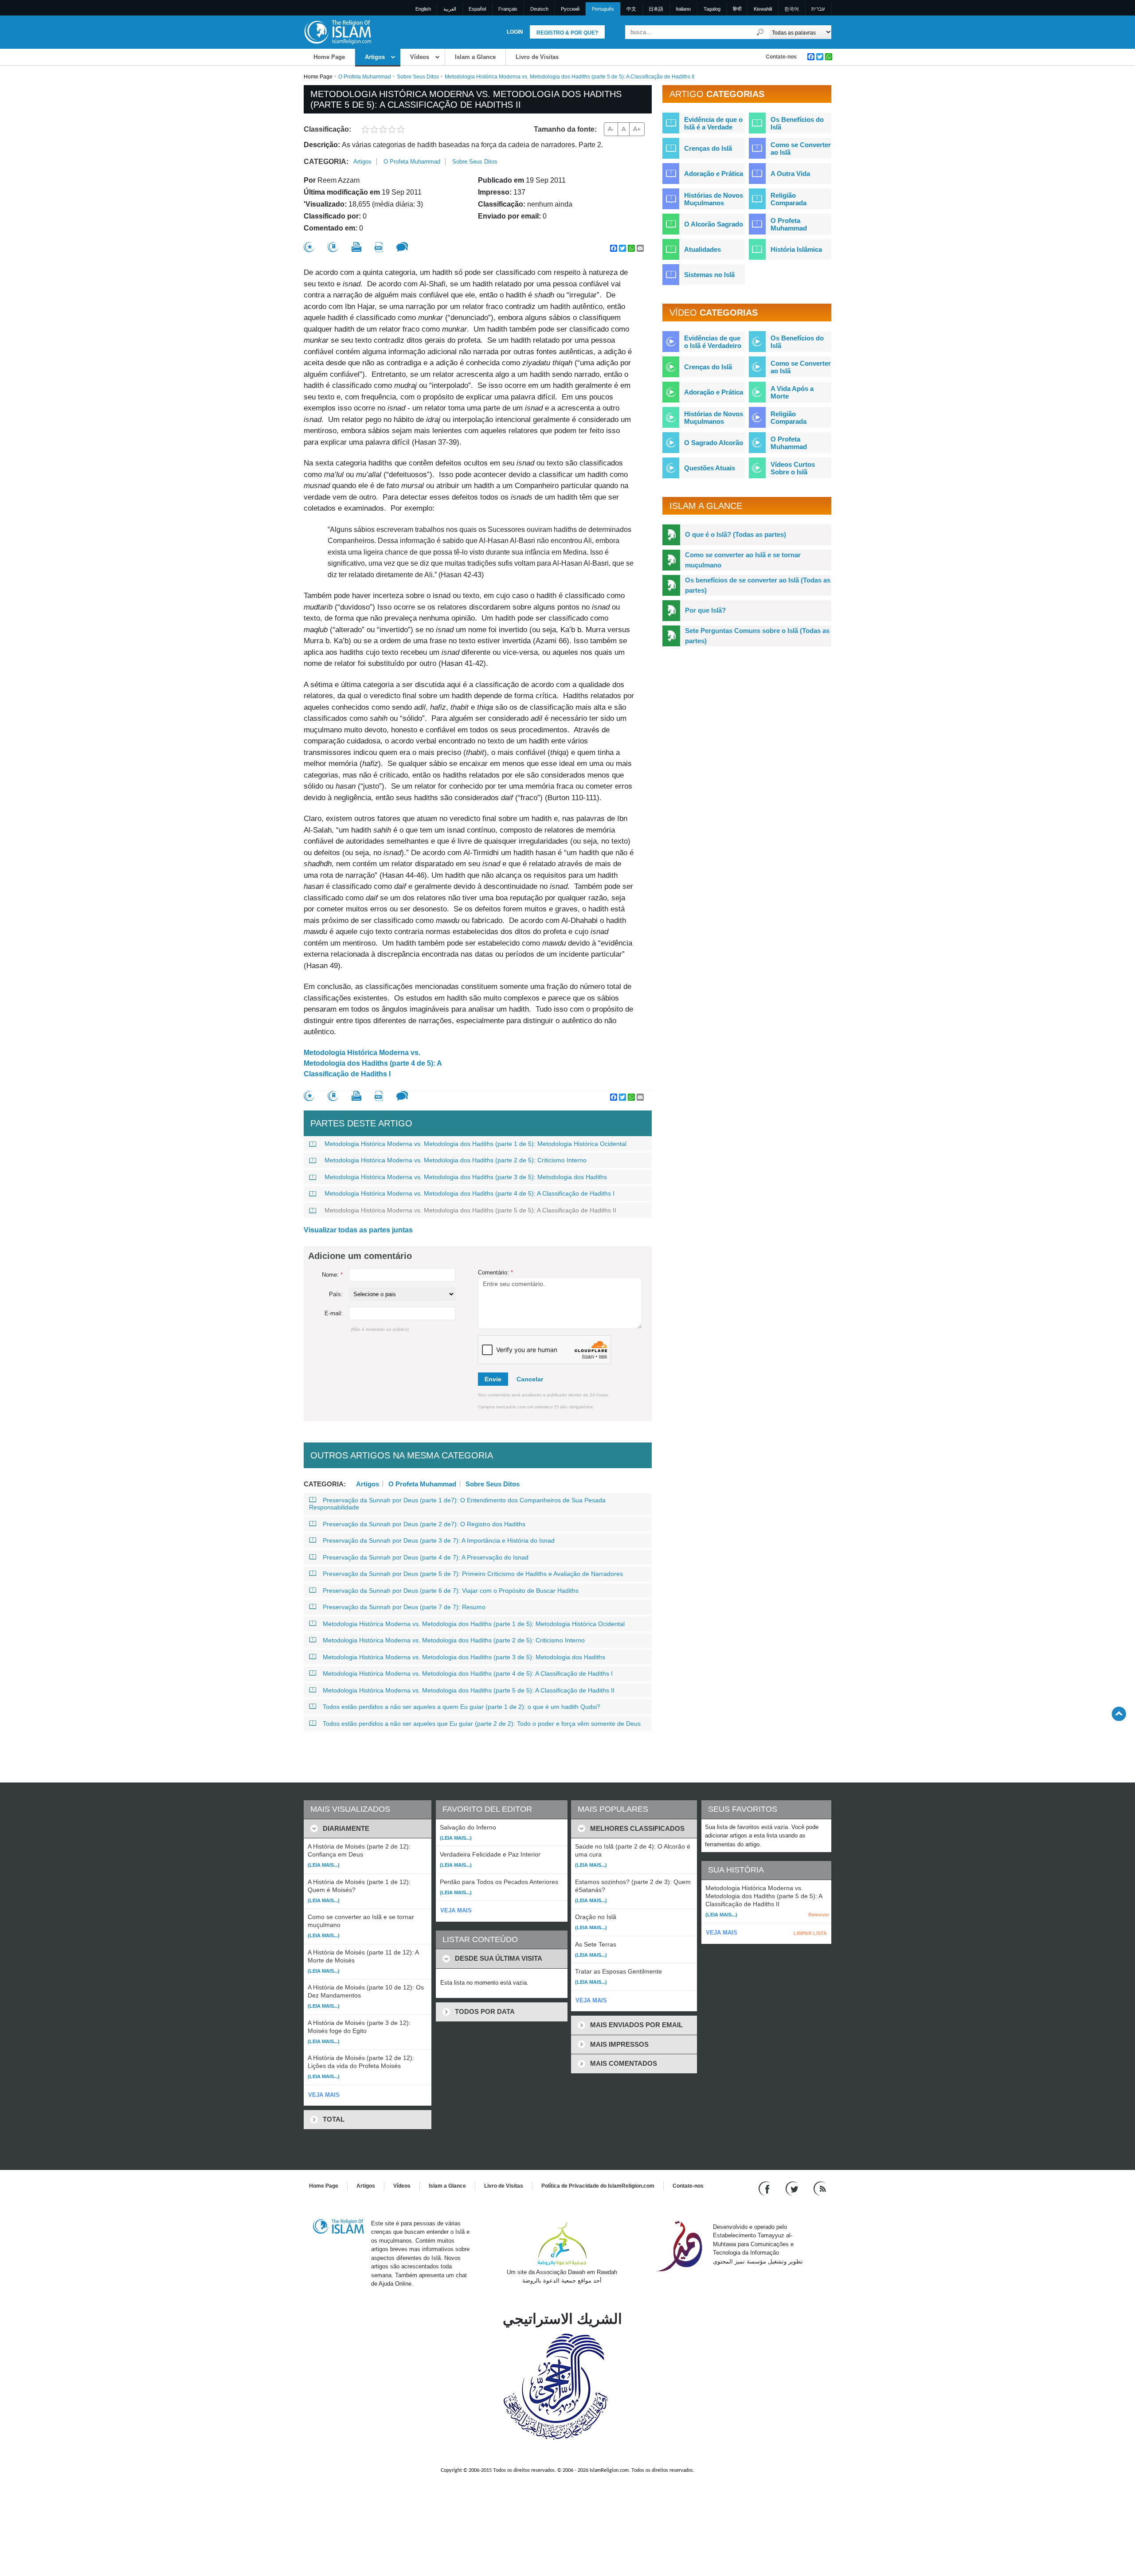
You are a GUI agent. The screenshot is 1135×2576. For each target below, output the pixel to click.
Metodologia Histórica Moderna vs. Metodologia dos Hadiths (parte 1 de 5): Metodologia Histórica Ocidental (476, 1144)
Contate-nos (781, 57)
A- (611, 129)
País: (336, 1294)
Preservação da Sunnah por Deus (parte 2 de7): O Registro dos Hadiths (424, 1524)
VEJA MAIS (324, 2095)
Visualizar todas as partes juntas (358, 1230)
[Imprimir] (356, 247)
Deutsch (539, 9)
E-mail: (334, 1313)
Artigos (375, 57)
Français (508, 9)
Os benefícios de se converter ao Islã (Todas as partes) (758, 585)
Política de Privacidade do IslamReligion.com (598, 2186)
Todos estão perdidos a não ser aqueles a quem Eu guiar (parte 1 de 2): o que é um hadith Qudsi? (462, 1707)
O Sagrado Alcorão (714, 443)
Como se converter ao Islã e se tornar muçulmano (743, 560)
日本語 (656, 9)
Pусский (570, 9)
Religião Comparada (789, 199)
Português (603, 9)
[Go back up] (1119, 1714)
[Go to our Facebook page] (765, 2188)
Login (515, 32)
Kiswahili (763, 9)
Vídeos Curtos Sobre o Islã (793, 468)
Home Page (329, 57)
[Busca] (760, 32)
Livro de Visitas (537, 57)
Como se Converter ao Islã (801, 149)
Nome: (332, 1275)
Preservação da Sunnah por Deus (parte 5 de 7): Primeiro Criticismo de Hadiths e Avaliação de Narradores (473, 1574)
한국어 (792, 9)
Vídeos (420, 57)
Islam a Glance (475, 57)
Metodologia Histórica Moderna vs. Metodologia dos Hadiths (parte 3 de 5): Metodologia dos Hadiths (466, 1177)
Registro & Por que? (567, 33)
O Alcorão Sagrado (714, 224)
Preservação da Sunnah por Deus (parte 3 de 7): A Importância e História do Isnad (439, 1540)
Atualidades (703, 249)
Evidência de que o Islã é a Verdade (713, 123)
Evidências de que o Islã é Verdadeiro (713, 342)
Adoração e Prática (714, 174)
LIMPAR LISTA (810, 1933)
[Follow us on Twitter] (793, 2188)
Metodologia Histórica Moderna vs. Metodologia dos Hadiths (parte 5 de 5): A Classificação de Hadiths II (470, 1210)
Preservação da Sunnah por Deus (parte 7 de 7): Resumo (404, 1607)
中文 (631, 9)
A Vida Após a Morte (792, 392)
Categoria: (326, 162)
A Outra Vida (790, 174)
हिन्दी (737, 9)
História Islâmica (796, 249)
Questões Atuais (710, 468)
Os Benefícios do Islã (797, 123)
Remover (819, 1915)
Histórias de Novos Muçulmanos (714, 199)
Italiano (683, 9)
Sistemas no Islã (709, 275)
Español (477, 9)
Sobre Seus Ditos (418, 77)
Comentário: (495, 1272)
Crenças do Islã (708, 148)
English (423, 9)
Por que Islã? (705, 610)
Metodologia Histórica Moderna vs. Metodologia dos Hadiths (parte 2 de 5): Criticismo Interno (456, 1160)
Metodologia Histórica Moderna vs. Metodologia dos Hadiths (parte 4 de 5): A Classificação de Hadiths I (373, 1063)
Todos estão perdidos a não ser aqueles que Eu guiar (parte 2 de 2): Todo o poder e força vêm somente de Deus (482, 1724)
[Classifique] (309, 247)
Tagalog (712, 9)
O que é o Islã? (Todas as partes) (736, 534)
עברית (818, 9)
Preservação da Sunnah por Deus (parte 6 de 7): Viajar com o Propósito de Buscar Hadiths (451, 1591)
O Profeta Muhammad (365, 77)
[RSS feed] (820, 2188)
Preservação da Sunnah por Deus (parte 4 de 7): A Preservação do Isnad (426, 1557)
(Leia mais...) (324, 1865)
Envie (493, 1379)
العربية (450, 9)
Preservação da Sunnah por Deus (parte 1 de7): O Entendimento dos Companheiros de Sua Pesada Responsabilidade (457, 1504)
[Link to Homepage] (337, 32)
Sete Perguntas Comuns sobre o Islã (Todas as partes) (757, 636)
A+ (637, 129)
